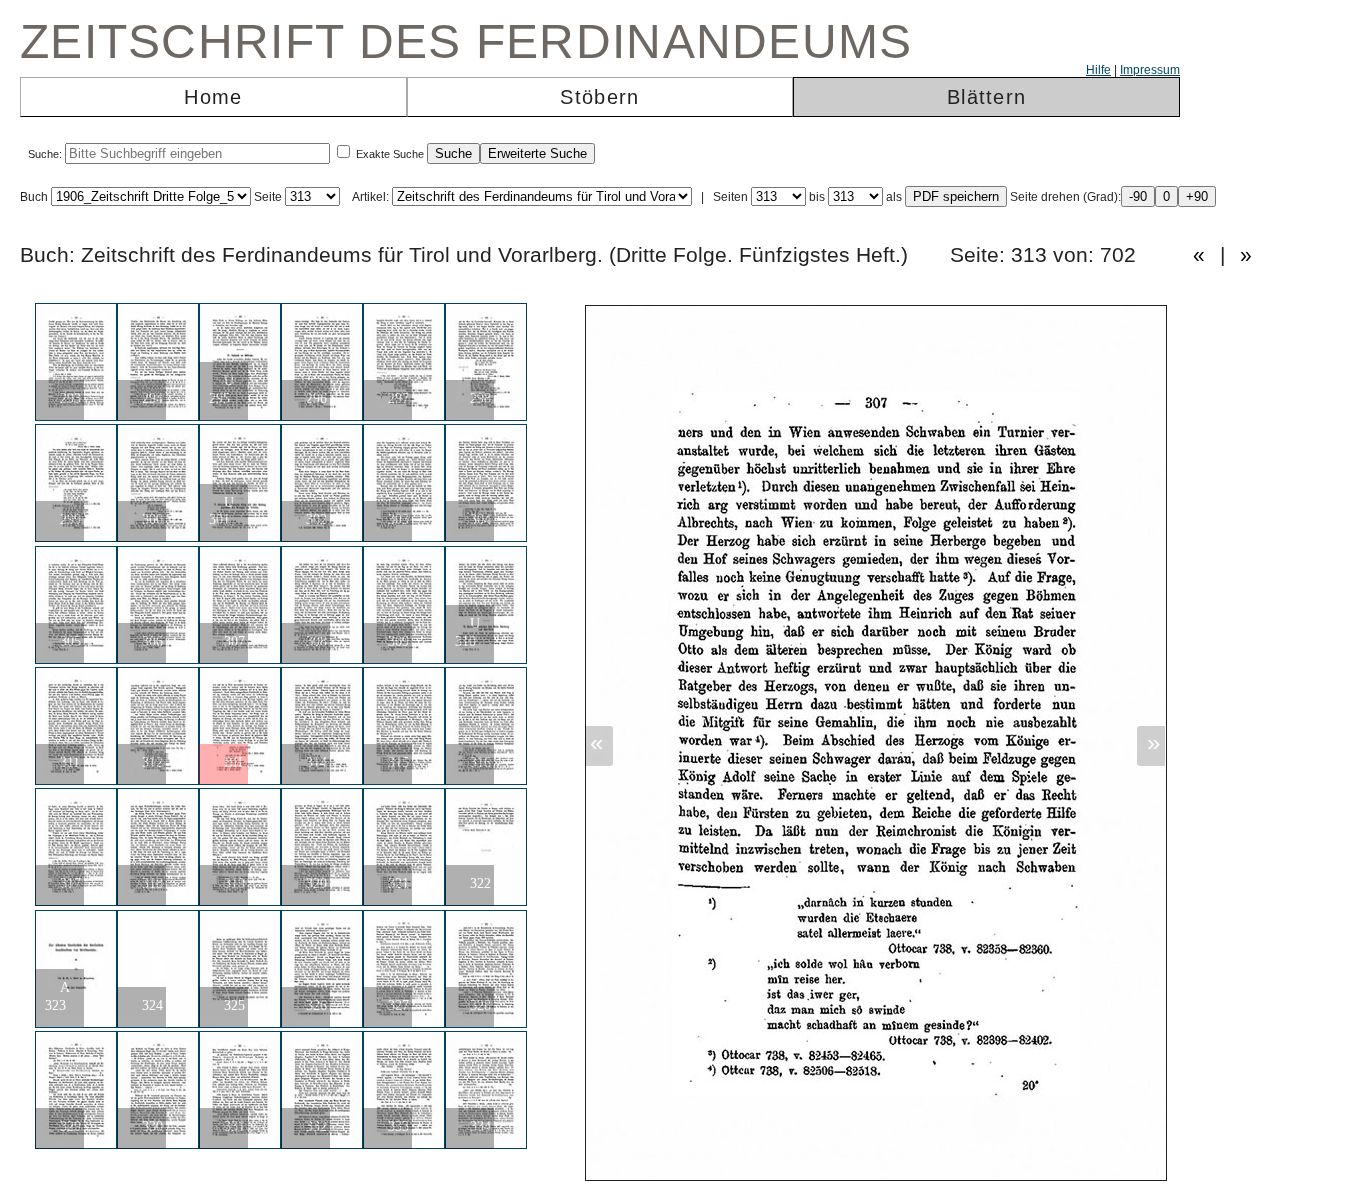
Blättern (986, 97)
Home (213, 97)
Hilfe (1098, 70)
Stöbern (599, 97)
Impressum (1150, 70)
